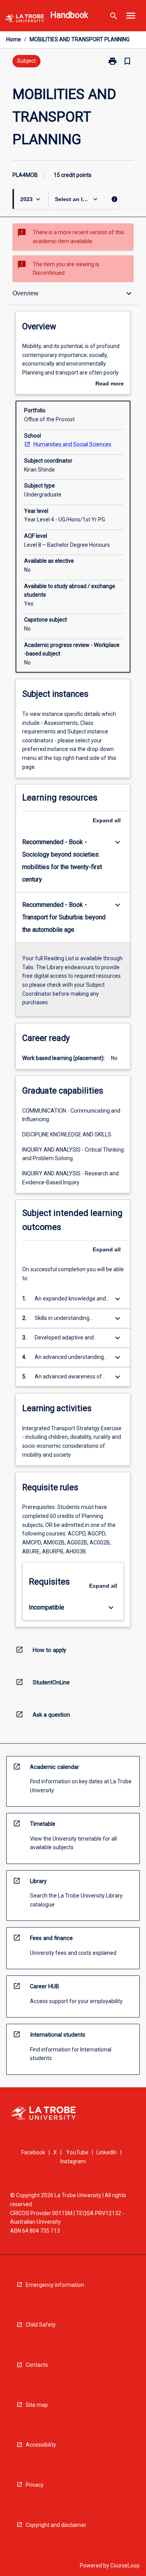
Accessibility (41, 2445)
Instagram (73, 2161)
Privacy (35, 2485)
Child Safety (41, 2325)
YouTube (77, 2152)
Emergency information (55, 2285)
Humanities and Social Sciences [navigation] (72, 444)
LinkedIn (107, 2152)
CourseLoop (125, 2565)
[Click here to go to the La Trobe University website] (25, 20)
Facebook (33, 2152)
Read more (110, 384)
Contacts (37, 2365)
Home (14, 39)
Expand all (107, 820)
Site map (37, 2405)
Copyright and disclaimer (56, 2525)
